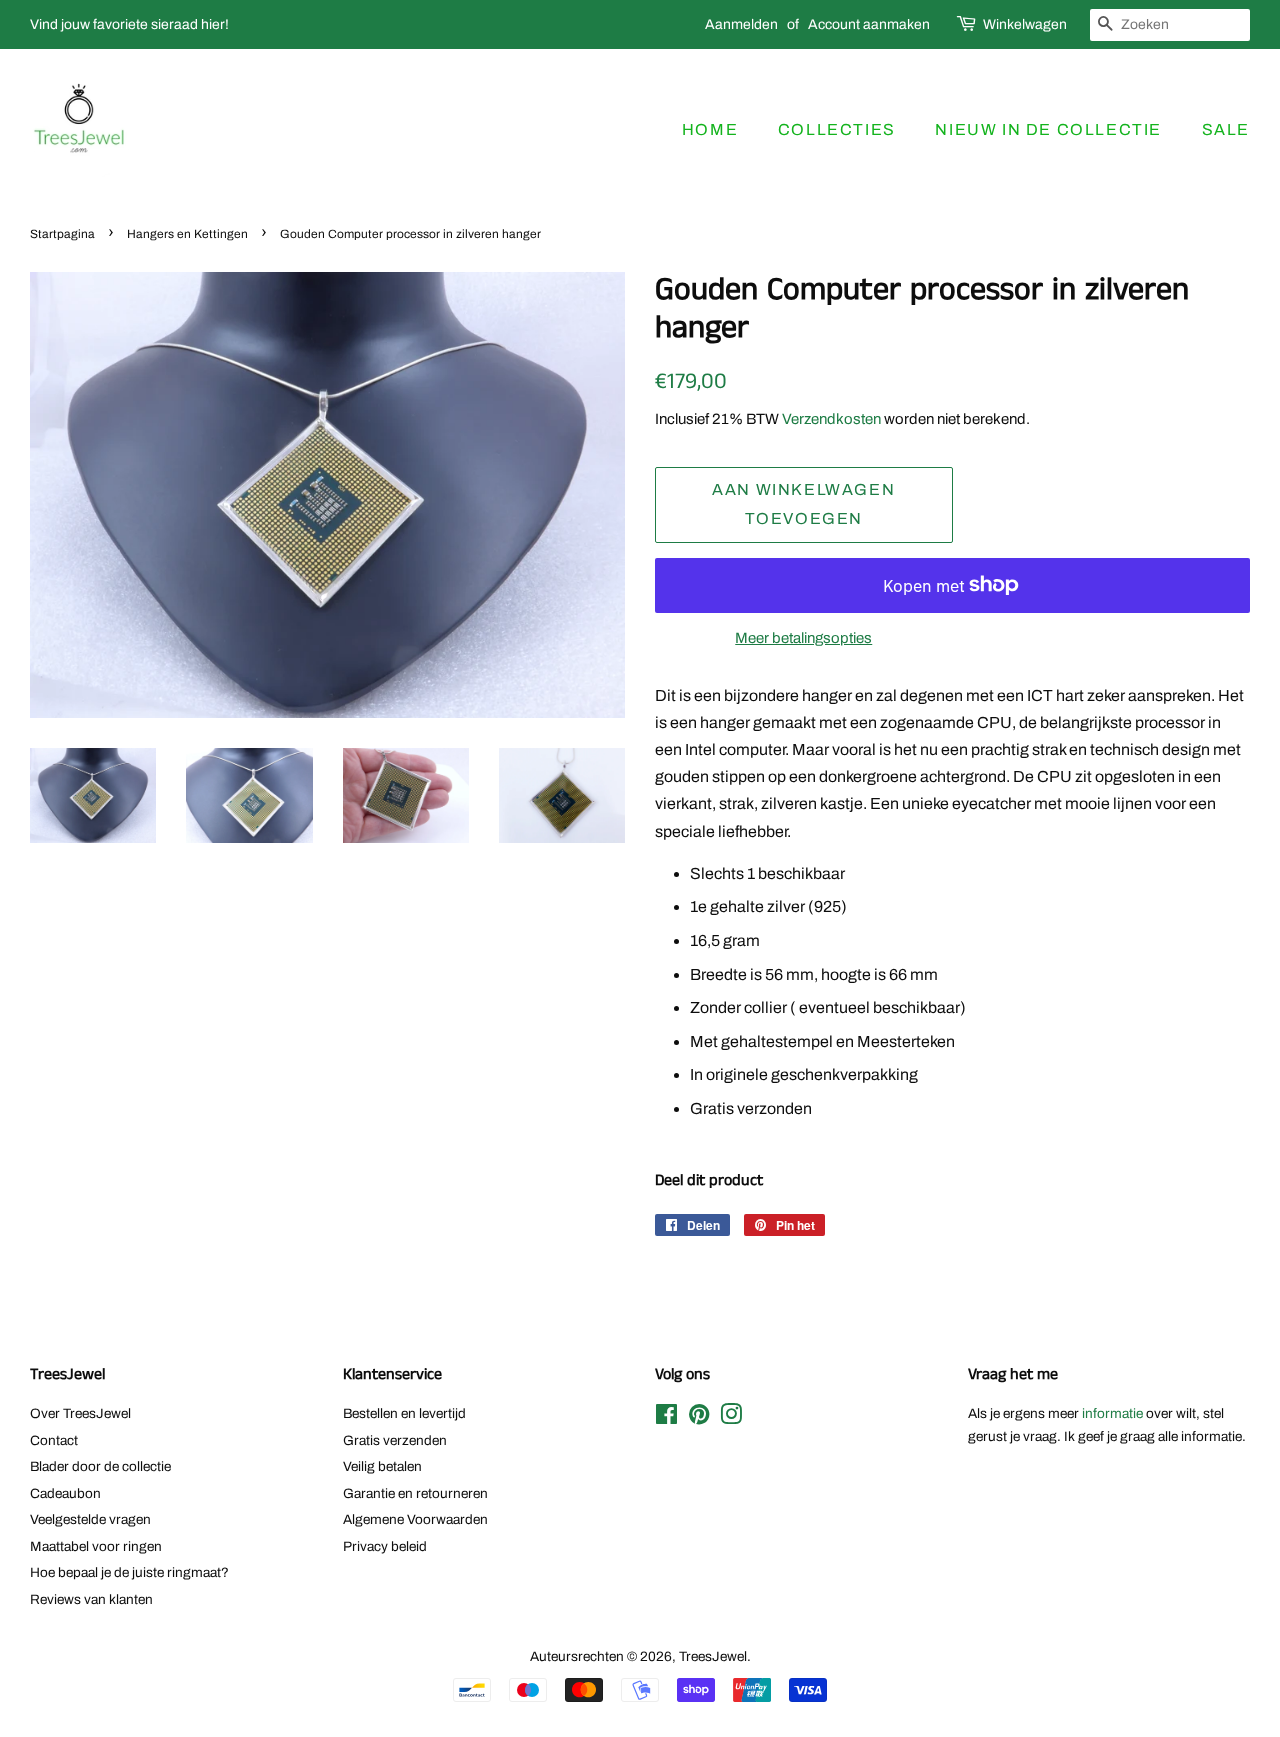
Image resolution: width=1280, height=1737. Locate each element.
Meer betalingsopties (803, 638)
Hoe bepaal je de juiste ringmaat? (129, 1572)
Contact (54, 1440)
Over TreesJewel (80, 1413)
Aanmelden (741, 24)
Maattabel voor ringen (96, 1546)
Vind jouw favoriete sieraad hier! (129, 24)
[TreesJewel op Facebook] (666, 1418)
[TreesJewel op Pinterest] (699, 1418)
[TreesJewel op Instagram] (731, 1418)
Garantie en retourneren (415, 1493)
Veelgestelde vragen (90, 1519)
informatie (1112, 1413)
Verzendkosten (831, 419)
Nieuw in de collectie (1048, 129)
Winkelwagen (1025, 24)
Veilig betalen (382, 1466)
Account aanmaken (869, 24)
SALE (1226, 129)
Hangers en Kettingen (187, 234)
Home (710, 129)
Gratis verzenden (395, 1440)
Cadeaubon (65, 1493)
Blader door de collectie (100, 1466)
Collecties (837, 129)
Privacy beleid (385, 1546)
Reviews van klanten (91, 1599)
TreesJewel (713, 1656)
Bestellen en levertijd (404, 1413)
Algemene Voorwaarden (415, 1519)
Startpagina (62, 234)
